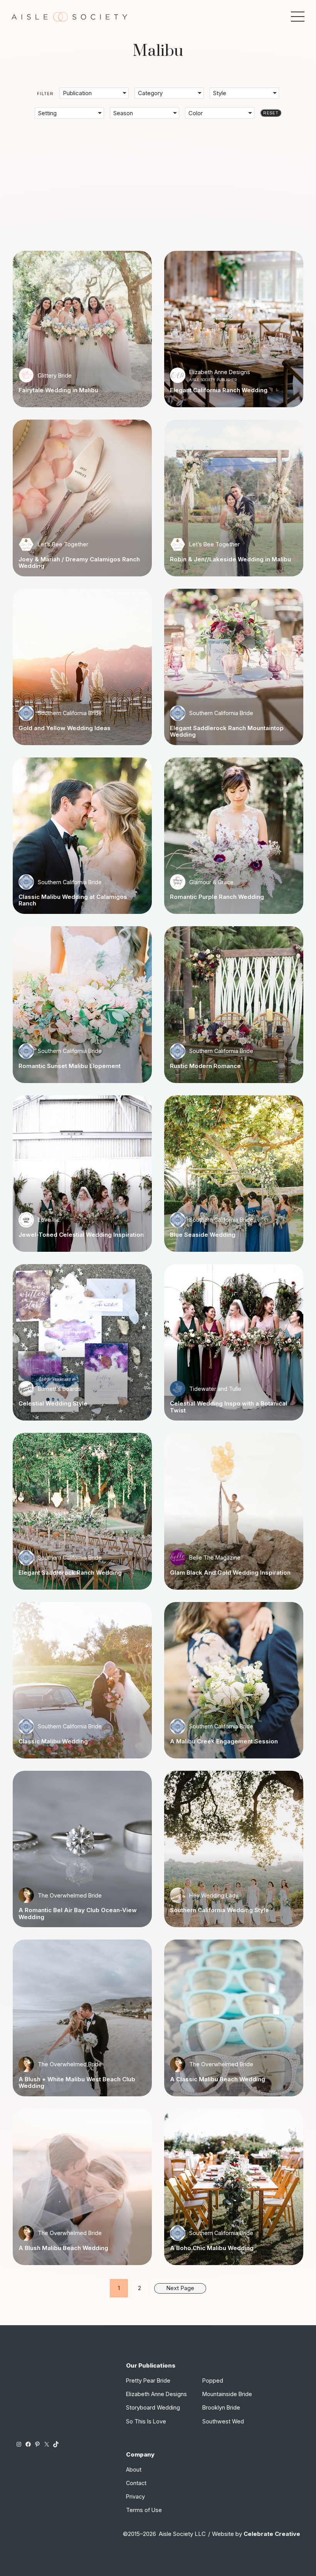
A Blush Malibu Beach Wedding (63, 2248)
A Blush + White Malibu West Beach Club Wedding (77, 2083)
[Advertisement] (158, 179)
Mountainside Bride (227, 2394)
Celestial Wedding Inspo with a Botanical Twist (229, 1407)
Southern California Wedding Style (219, 1910)
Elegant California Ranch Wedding (219, 390)
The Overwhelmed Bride (70, 1895)
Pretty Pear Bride (148, 2380)
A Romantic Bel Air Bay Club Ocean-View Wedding (78, 1914)
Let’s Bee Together (63, 544)
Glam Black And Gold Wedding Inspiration (230, 1573)
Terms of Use (144, 2510)
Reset (271, 113)
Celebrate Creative (272, 2534)
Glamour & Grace (211, 882)
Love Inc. (49, 1220)
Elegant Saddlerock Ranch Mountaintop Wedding (227, 731)
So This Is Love (146, 2421)
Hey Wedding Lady (214, 1895)
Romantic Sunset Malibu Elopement (70, 1066)
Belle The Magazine (215, 1558)
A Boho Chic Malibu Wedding (212, 2248)
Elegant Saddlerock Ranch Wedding (70, 1573)
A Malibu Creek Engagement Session (224, 1741)
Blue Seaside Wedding (203, 1235)
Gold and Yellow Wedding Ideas (65, 728)
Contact (136, 2483)
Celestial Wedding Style (53, 1403)
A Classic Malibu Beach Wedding (218, 2079)
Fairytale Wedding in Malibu (58, 390)
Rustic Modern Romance (205, 1066)
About (134, 2469)
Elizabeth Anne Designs (220, 372)
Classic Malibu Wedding (53, 1741)
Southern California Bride (70, 713)
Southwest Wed (223, 2421)
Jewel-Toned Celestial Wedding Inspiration (81, 1235)
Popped (213, 2380)
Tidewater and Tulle (215, 1389)
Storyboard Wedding (153, 2407)
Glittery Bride (55, 375)
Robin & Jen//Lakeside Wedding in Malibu (230, 559)
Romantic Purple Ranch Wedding (217, 897)
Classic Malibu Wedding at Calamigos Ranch (73, 900)
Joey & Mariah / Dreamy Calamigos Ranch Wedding (79, 563)
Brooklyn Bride (221, 2407)
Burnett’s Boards (59, 1389)
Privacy (135, 2496)
